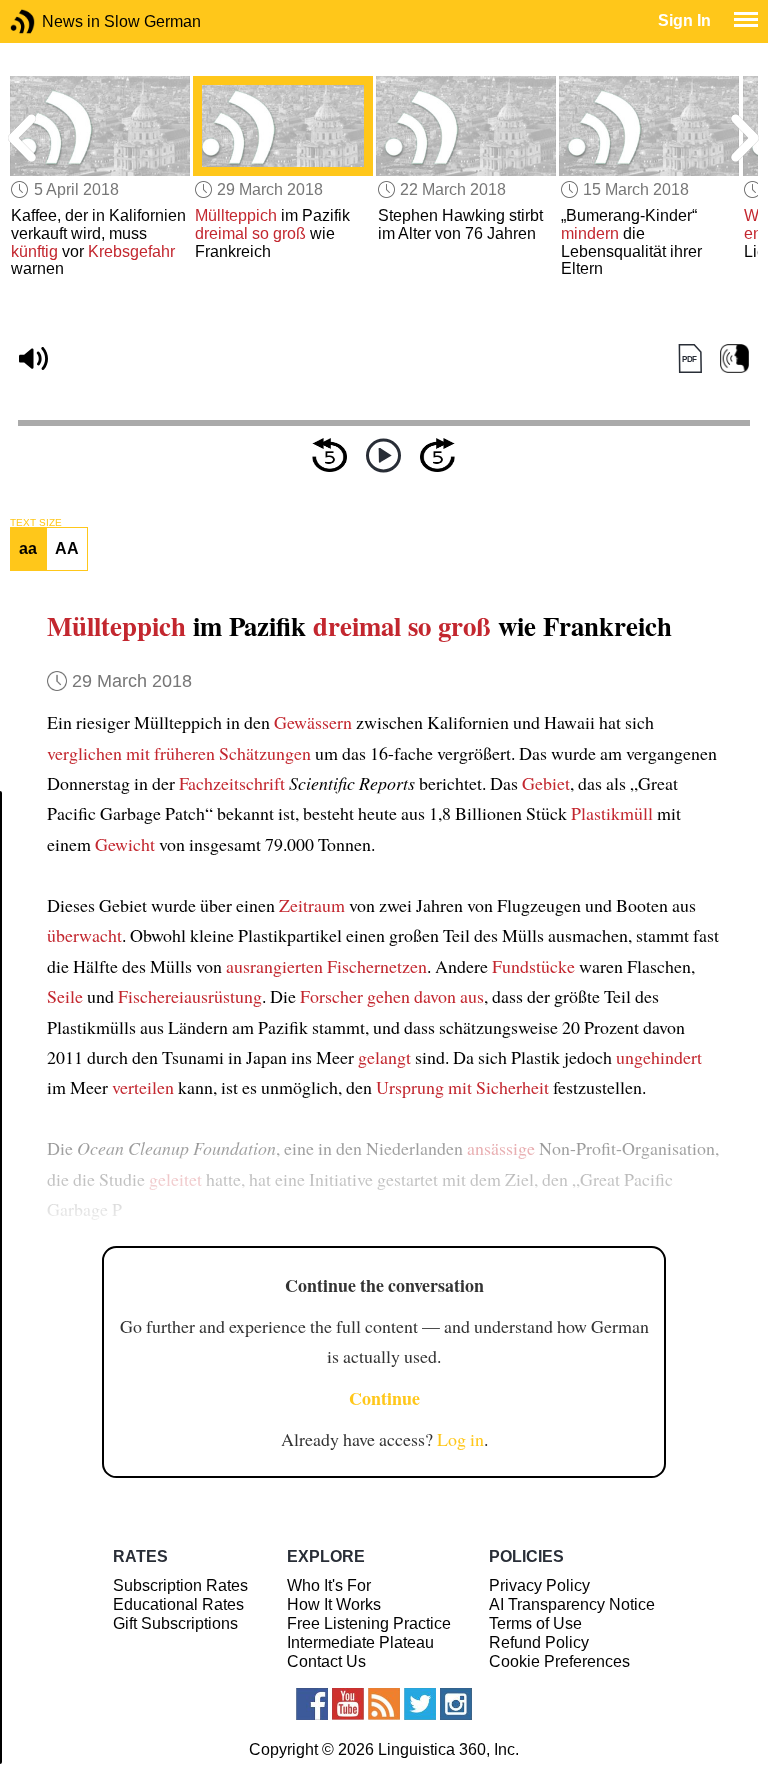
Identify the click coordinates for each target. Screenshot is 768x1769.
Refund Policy (539, 1642)
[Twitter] (420, 1704)
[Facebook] (312, 1704)
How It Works (334, 1604)
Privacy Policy (539, 1585)
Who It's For (329, 1585)
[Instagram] (456, 1704)
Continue (384, 1398)
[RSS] (384, 1704)
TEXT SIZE (36, 523)
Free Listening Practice (369, 1623)
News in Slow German (52, 21)
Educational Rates (178, 1604)
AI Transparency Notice (572, 1604)
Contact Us (326, 1661)
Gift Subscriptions (175, 1623)
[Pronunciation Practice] (734, 359)
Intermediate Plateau (360, 1642)
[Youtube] (348, 1704)
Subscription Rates (180, 1585)
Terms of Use (535, 1623)
